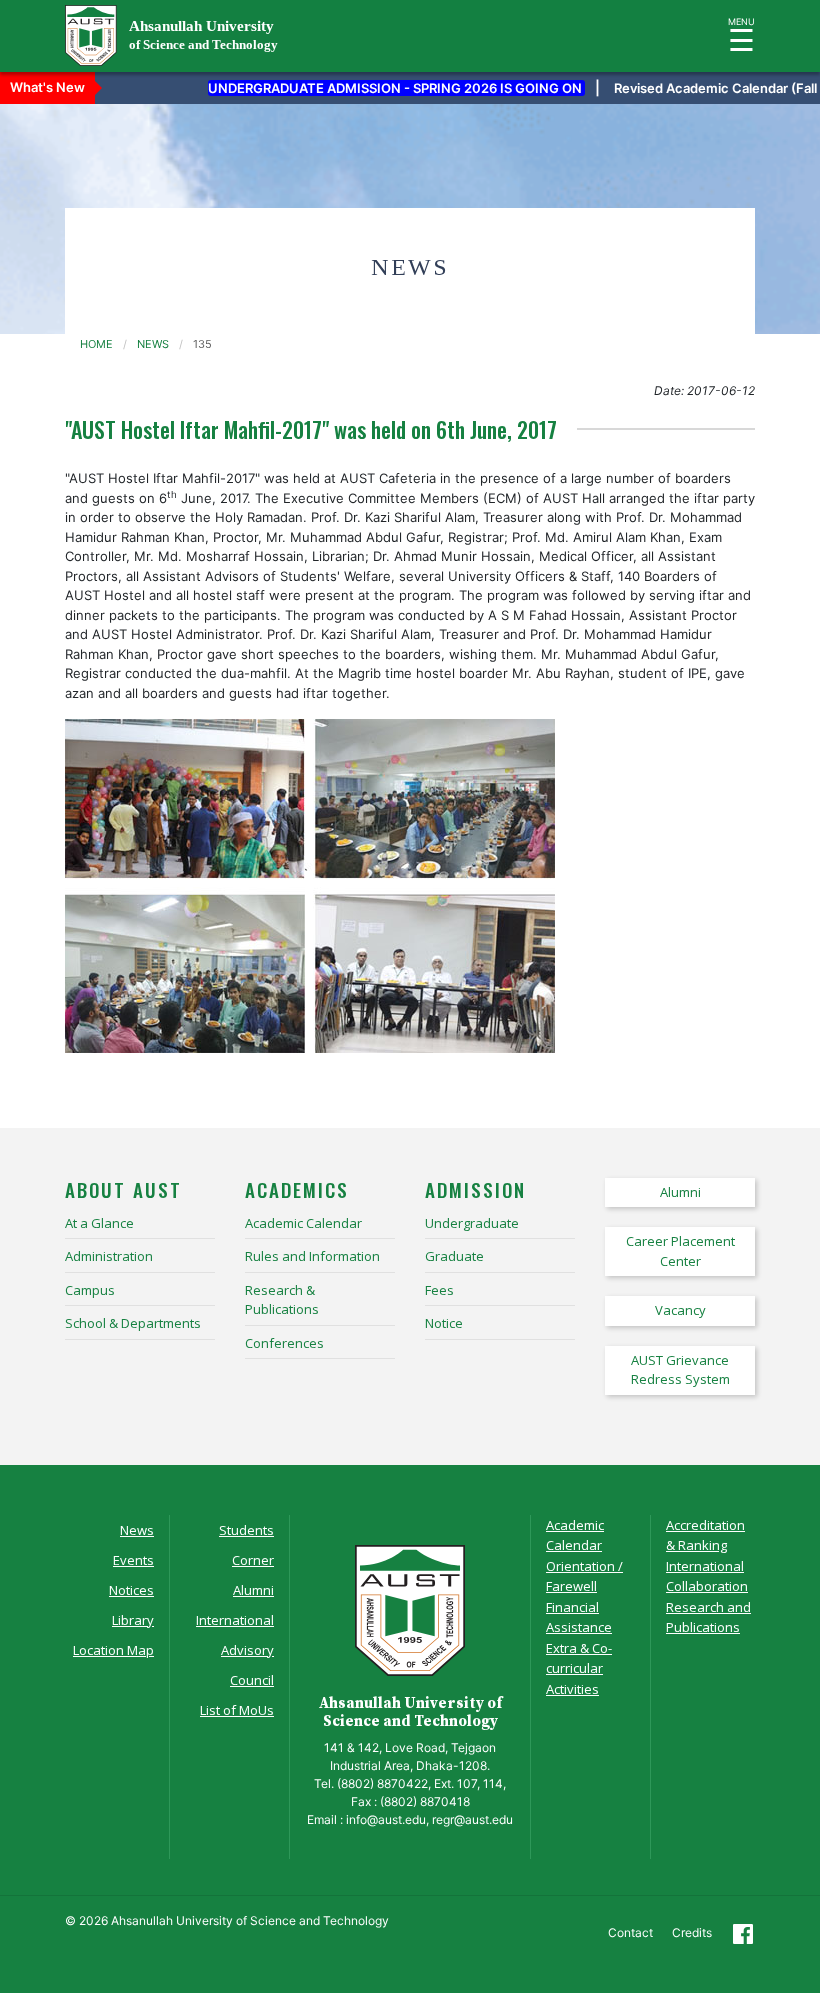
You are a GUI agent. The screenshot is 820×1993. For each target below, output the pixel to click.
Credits (692, 1932)
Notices (131, 1590)
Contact (630, 1932)
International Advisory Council (235, 1650)
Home (96, 344)
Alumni (253, 1590)
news (153, 344)
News (137, 1530)
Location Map (113, 1650)
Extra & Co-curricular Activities (579, 1668)
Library (133, 1620)
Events (133, 1560)
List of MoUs (237, 1710)
